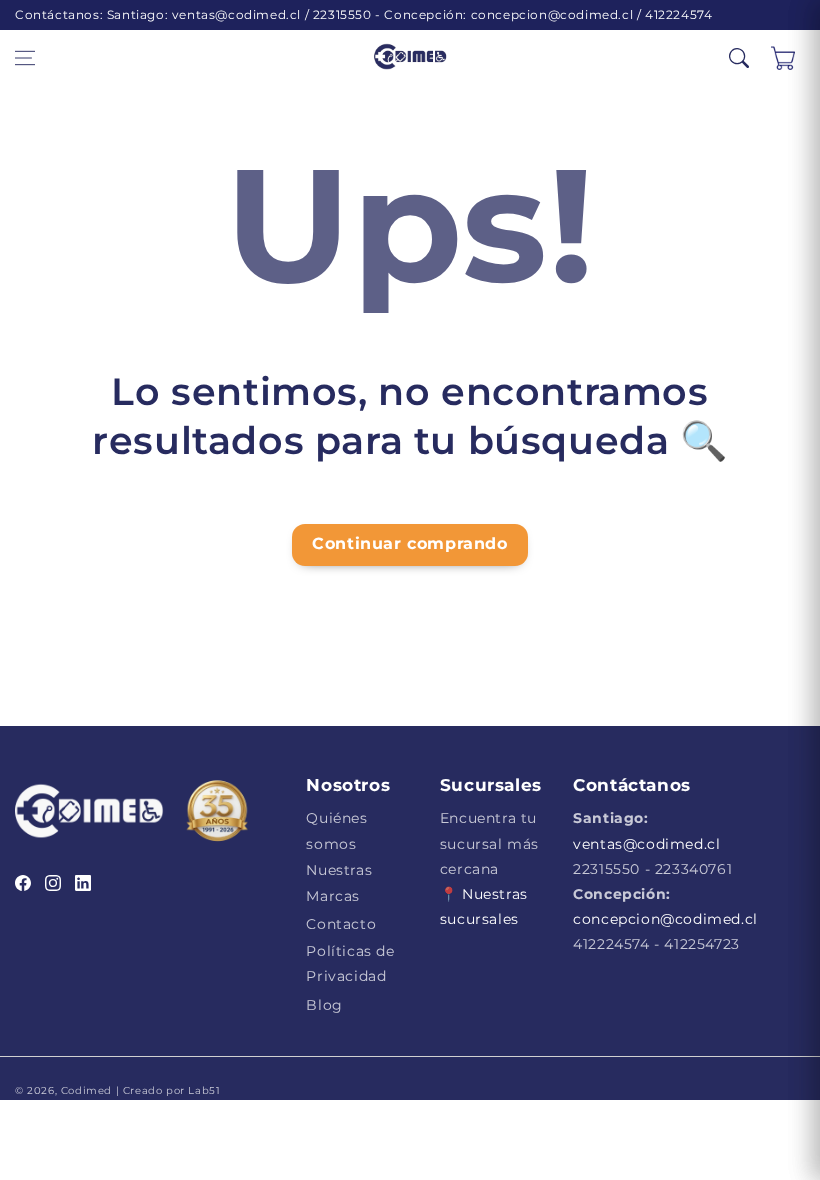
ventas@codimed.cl (646, 844)
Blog (324, 1005)
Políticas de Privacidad (350, 963)
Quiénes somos (336, 830)
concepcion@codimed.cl (665, 919)
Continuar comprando (409, 543)
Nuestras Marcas (339, 882)
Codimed (86, 1090)
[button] (25, 58)
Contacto (341, 924)
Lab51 (203, 1090)
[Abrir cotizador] (783, 58)
